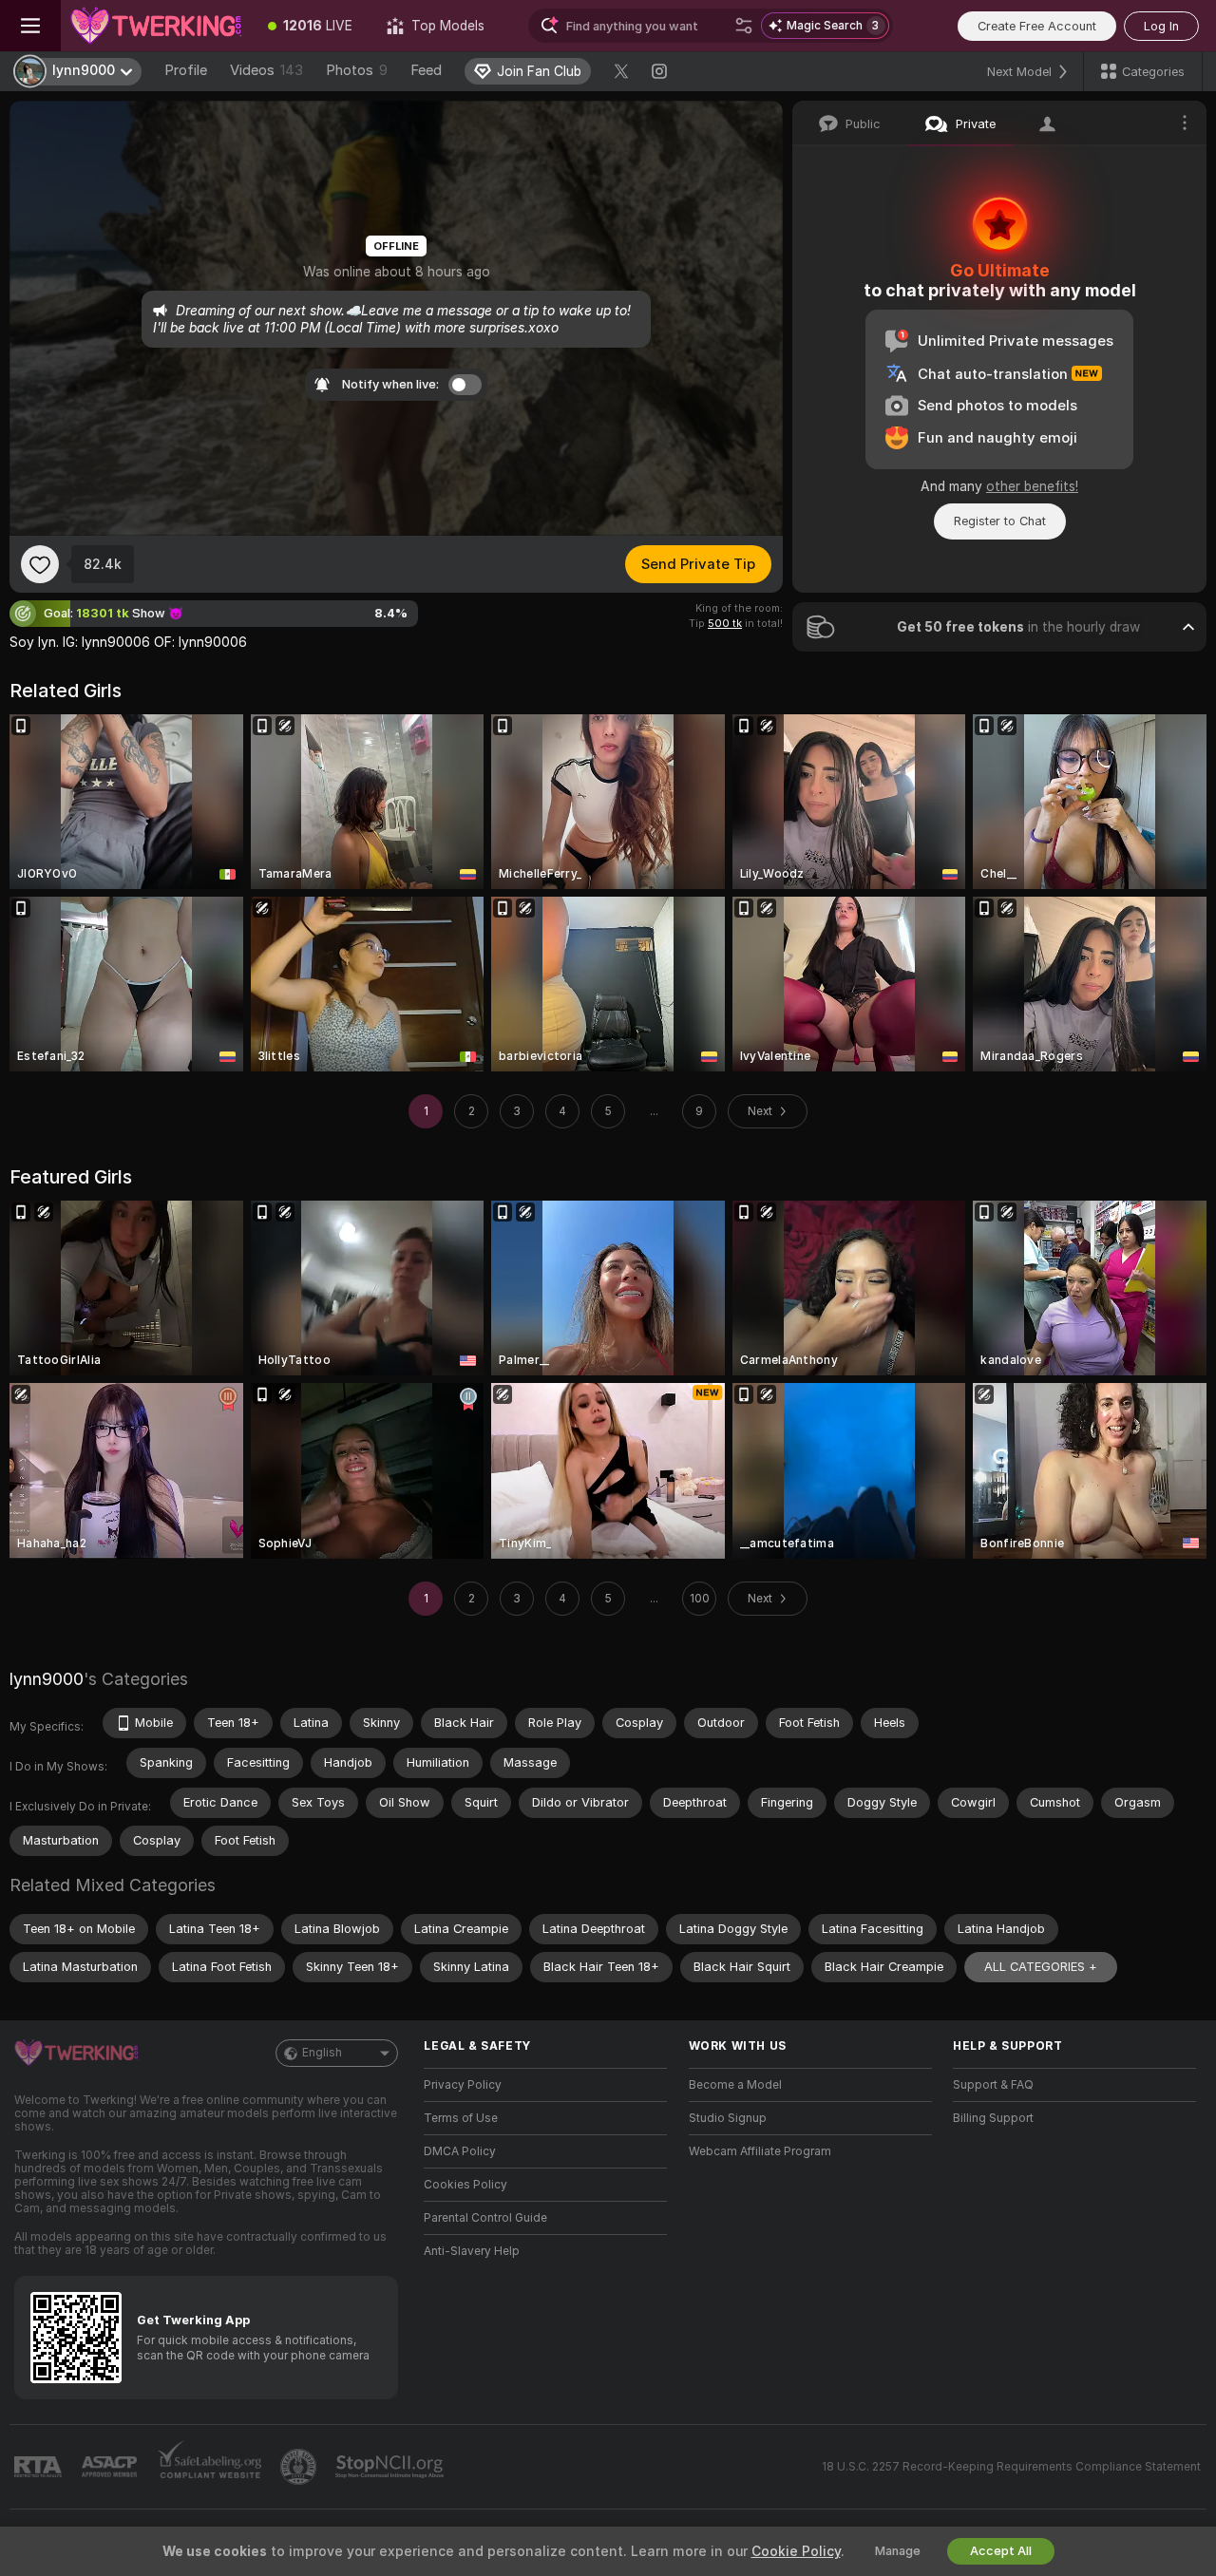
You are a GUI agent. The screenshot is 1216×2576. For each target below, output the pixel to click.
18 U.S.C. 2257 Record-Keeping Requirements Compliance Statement (1011, 2467)
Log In (1161, 26)
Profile (186, 70)
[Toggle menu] (30, 26)
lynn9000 (47, 1679)
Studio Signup (728, 2118)
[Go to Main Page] (156, 26)
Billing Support (993, 2118)
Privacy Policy (463, 2085)
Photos (357, 70)
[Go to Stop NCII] (391, 2467)
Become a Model (735, 2085)
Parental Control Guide (485, 2218)
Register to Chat (1000, 521)
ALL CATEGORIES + (1041, 1967)
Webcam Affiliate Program (760, 2151)
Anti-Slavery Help (472, 2251)
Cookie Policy (796, 2551)
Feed (426, 70)
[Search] (744, 26)
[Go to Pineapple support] (300, 2467)
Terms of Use (461, 2118)
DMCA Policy (460, 2151)
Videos (266, 70)
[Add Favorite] (40, 564)
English (322, 2053)
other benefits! (1032, 486)
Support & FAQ (993, 2085)
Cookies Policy (465, 2185)
